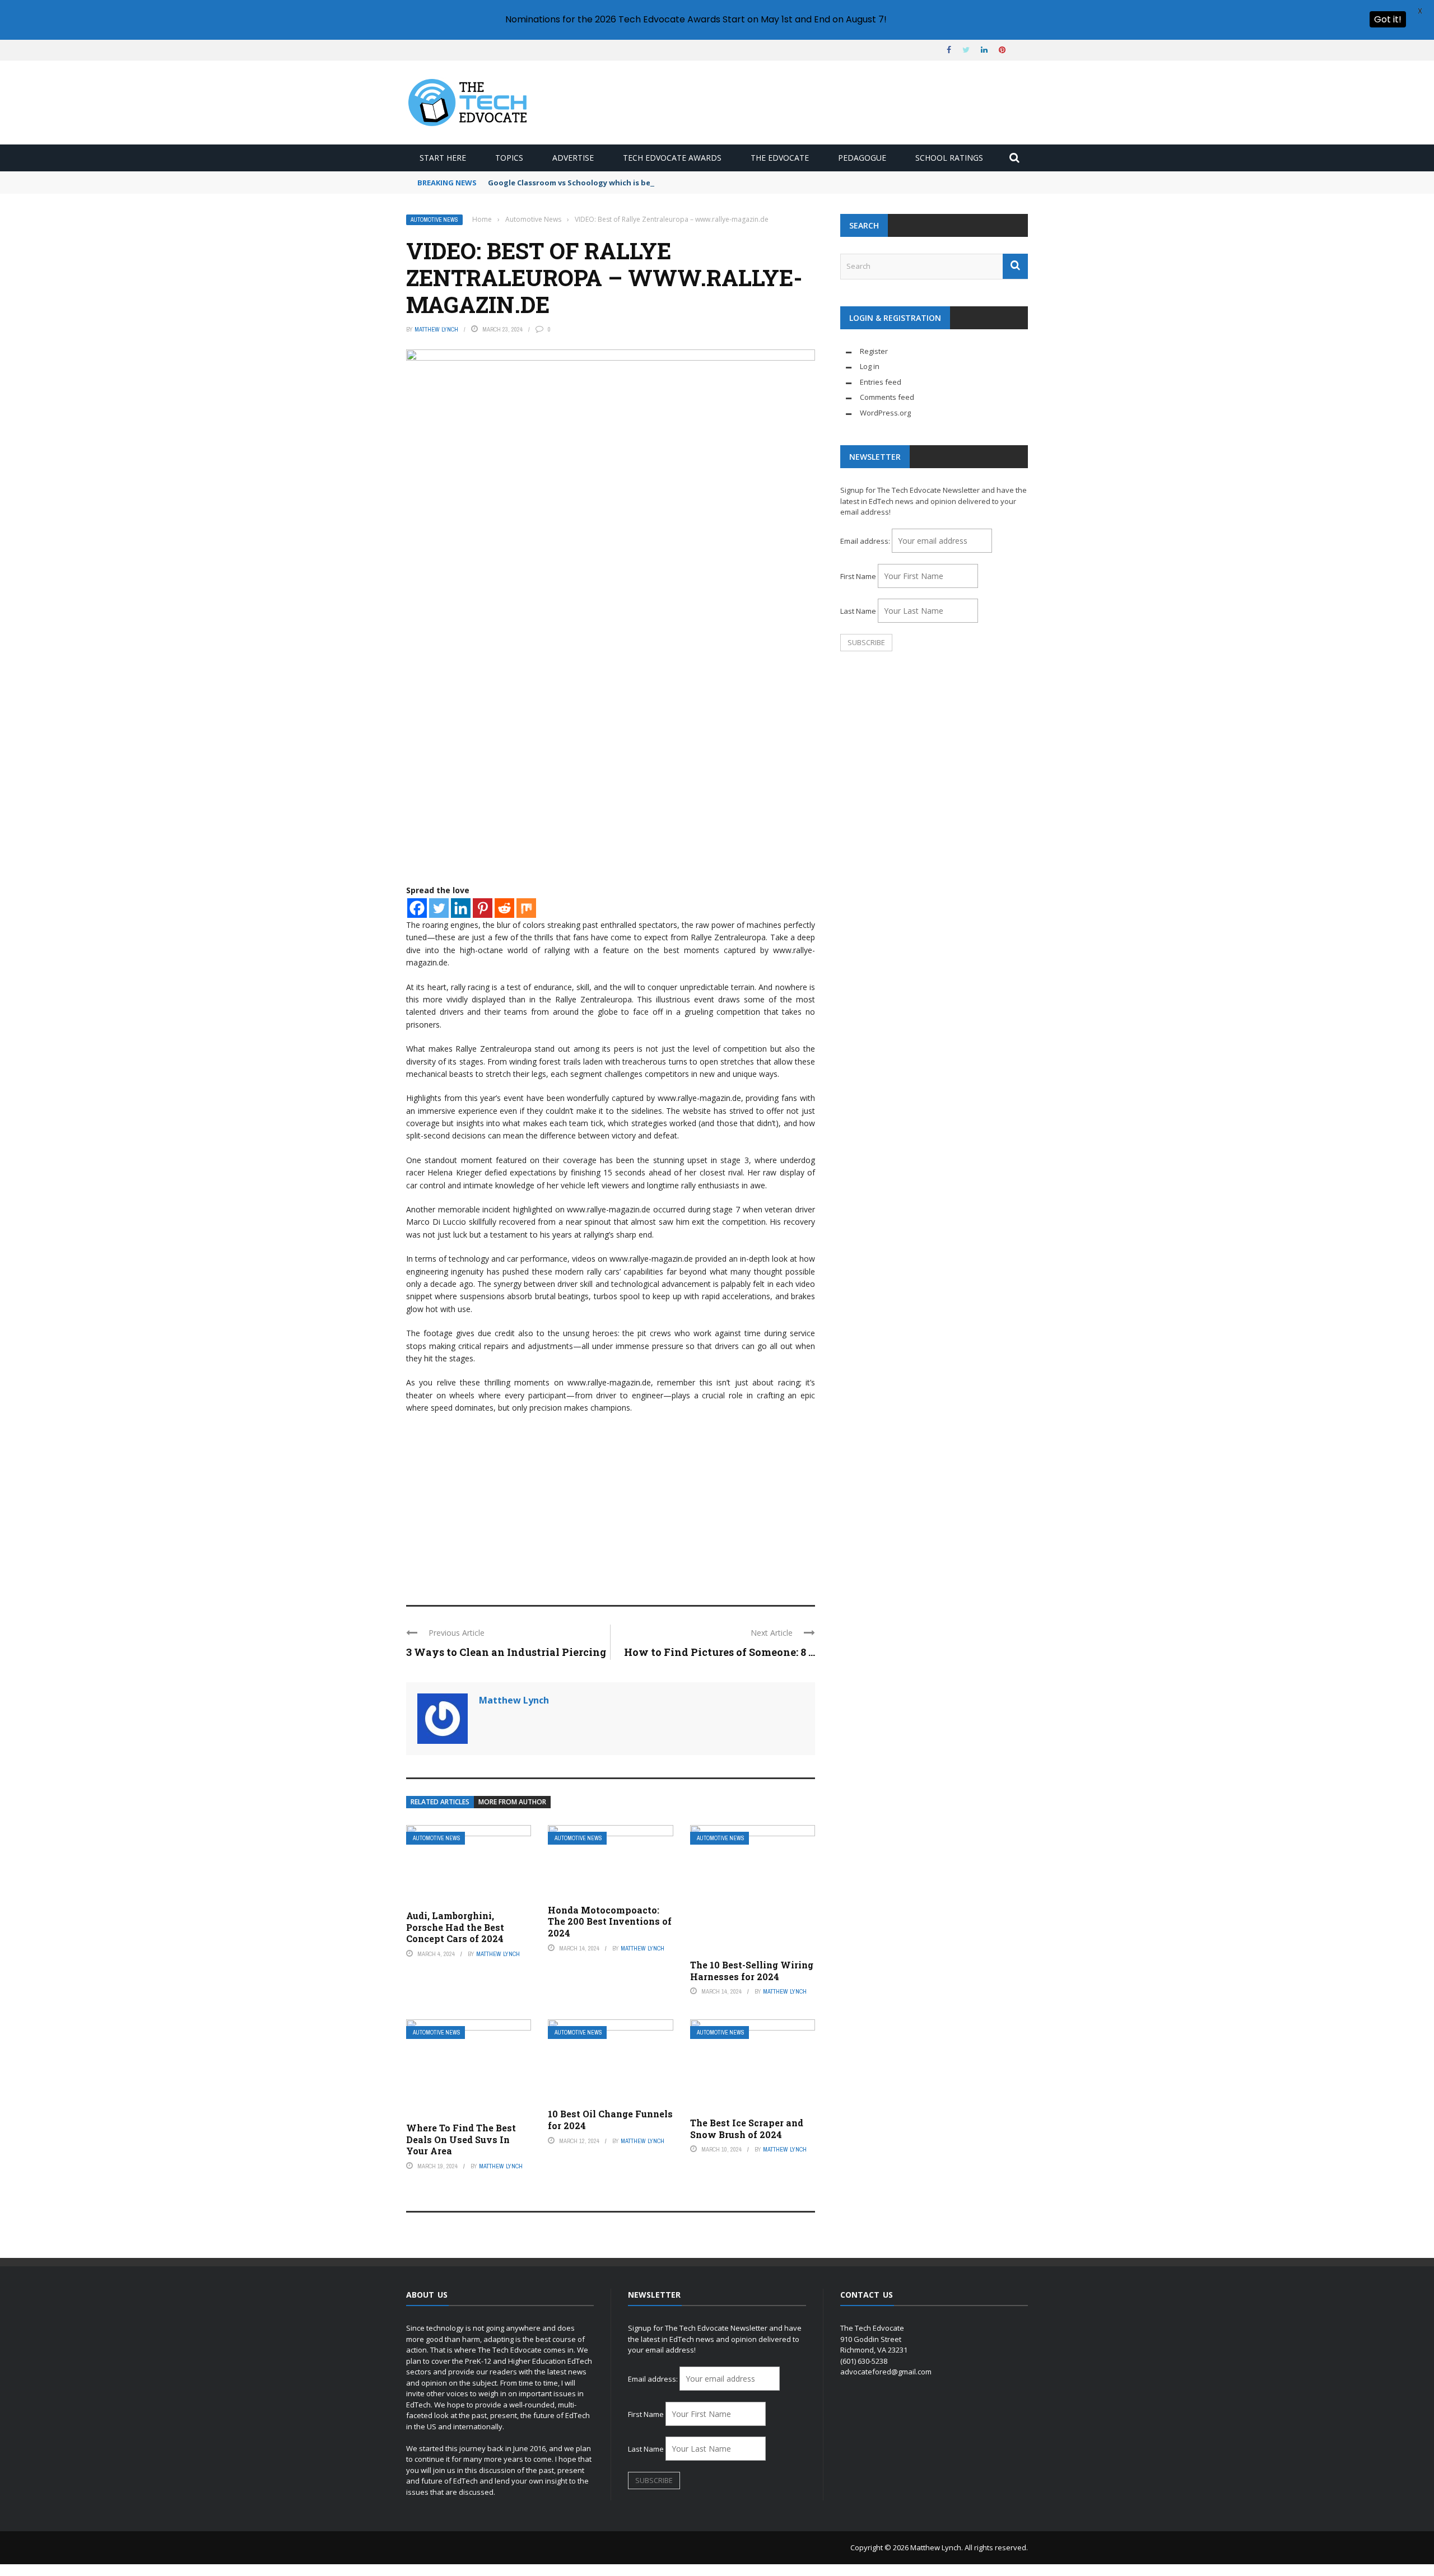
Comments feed (887, 397)
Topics (509, 158)
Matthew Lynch (436, 329)
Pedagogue (862, 158)
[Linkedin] (461, 908)
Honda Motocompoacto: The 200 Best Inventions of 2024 (610, 1922)
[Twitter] (439, 908)
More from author (512, 1802)
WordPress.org (885, 413)
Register (874, 351)
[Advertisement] (611, 1504)
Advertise (573, 158)
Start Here (443, 158)
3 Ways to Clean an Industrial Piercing (506, 1652)
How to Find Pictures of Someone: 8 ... (720, 1652)
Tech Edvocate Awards (672, 158)
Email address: (866, 541)
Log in (870, 366)
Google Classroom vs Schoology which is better (577, 183)
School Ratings (949, 158)
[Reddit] (504, 908)
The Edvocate (780, 158)
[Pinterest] (483, 908)
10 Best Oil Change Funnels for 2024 (610, 2120)
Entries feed (881, 382)
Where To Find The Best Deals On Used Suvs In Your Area (461, 2139)
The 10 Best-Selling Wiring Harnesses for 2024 (752, 1971)
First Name (858, 576)
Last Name (858, 611)
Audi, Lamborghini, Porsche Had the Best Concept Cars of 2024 (455, 1927)
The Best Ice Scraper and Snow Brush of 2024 (747, 2129)
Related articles (440, 1802)
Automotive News (434, 220)
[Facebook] (417, 908)
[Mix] (526, 908)
